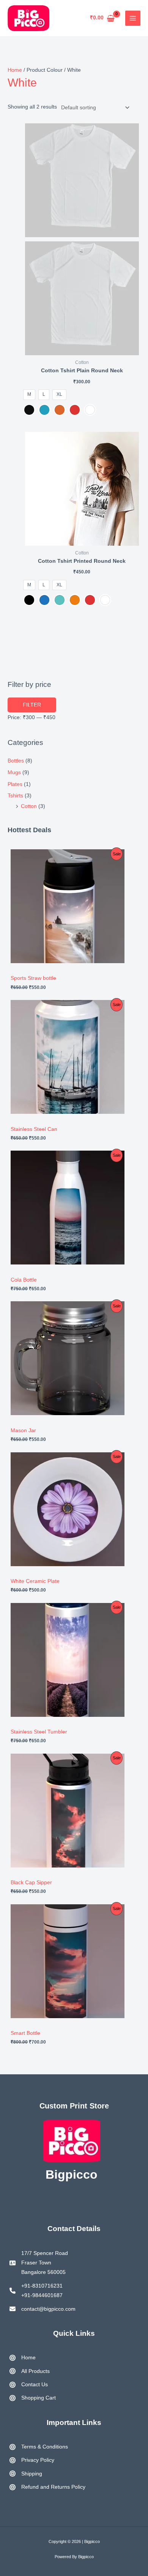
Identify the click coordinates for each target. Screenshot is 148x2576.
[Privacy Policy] (32, 2460)
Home (15, 70)
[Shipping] (26, 2474)
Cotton (29, 806)
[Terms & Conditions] (39, 2447)
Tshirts (15, 796)
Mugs (14, 772)
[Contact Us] (29, 2385)
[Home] (23, 2358)
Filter (32, 705)
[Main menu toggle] (133, 18)
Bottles (16, 761)
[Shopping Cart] (33, 2398)
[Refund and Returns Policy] (47, 2487)
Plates (15, 784)
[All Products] (30, 2371)
